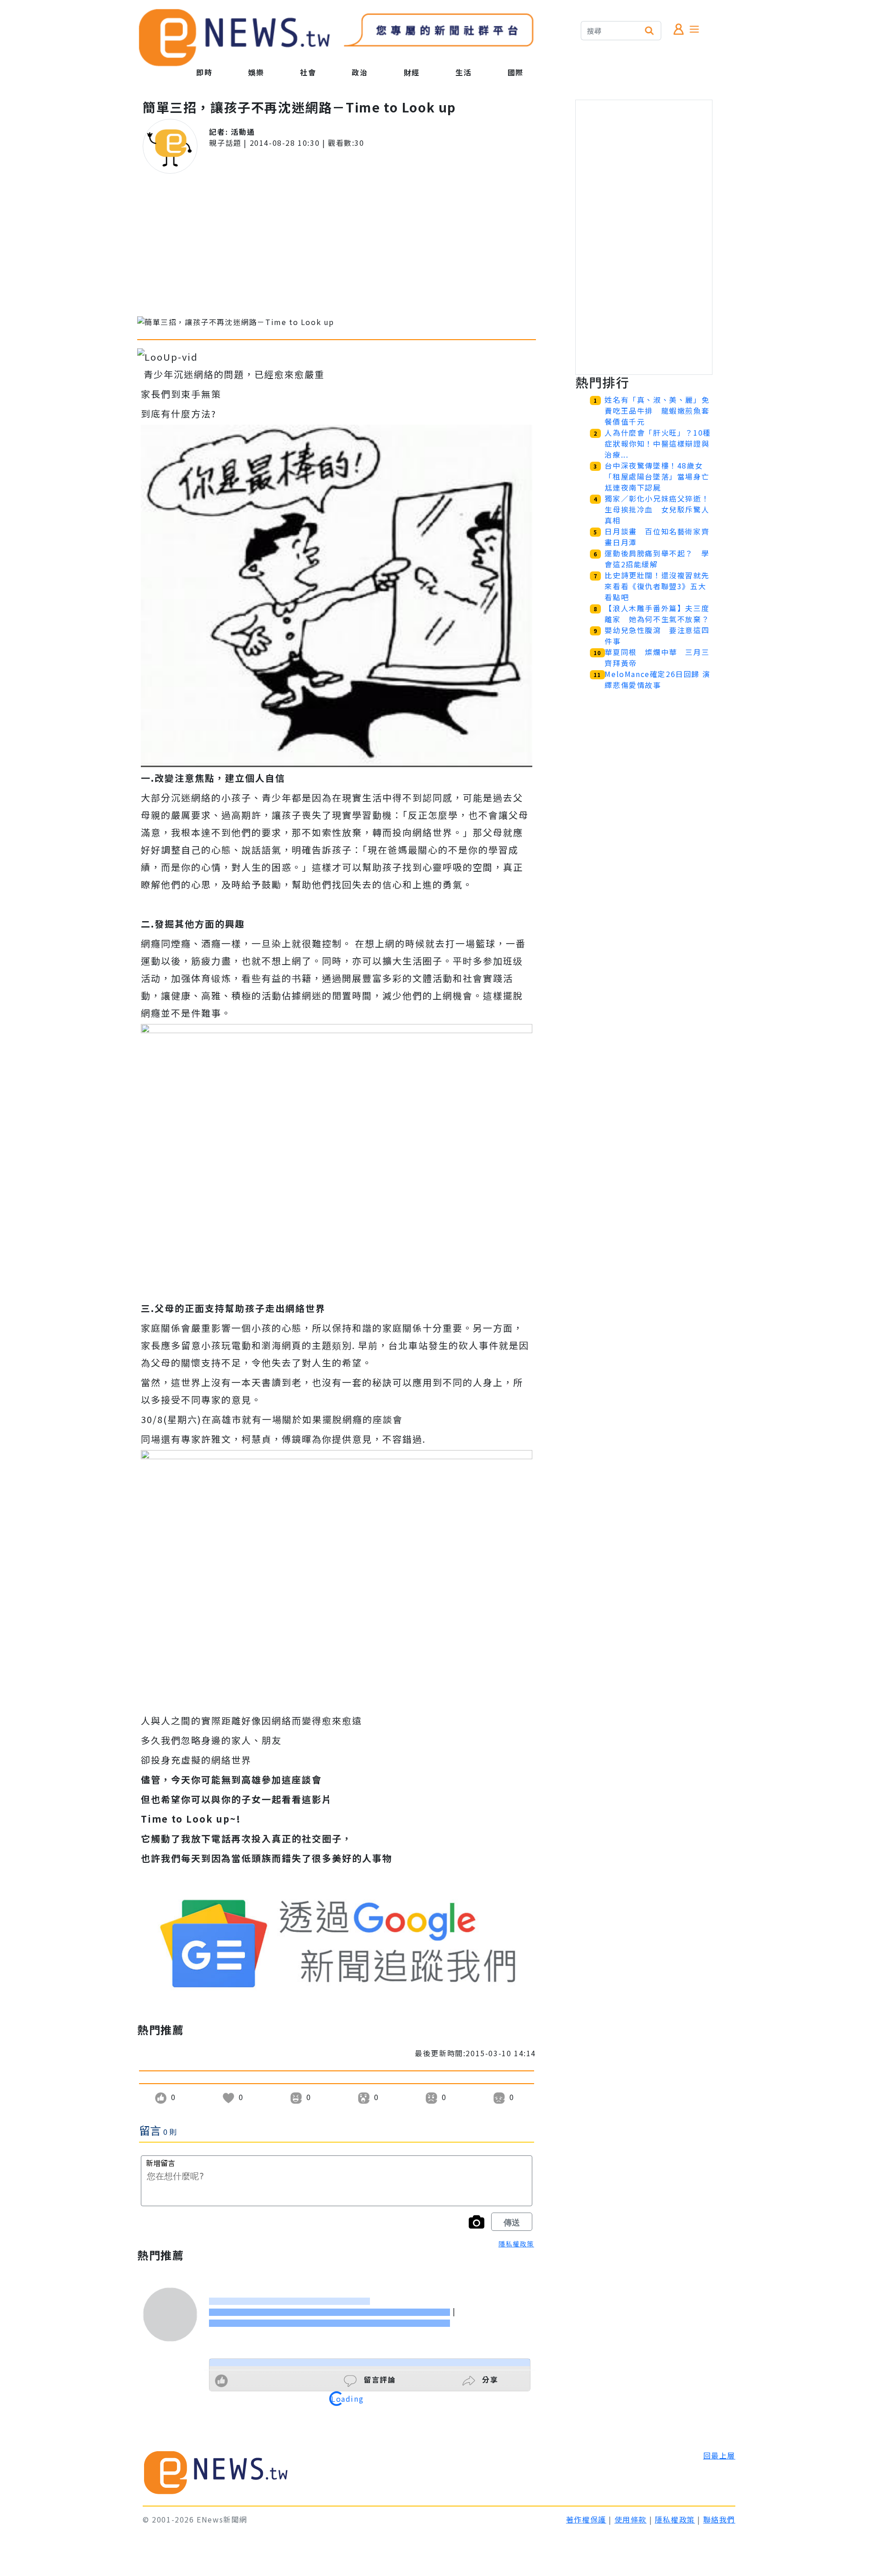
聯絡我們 (719, 2519)
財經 (412, 72)
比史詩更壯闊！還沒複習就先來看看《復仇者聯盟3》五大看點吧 (657, 586)
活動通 (243, 132)
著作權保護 (586, 2519)
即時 (204, 72)
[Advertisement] (337, 245)
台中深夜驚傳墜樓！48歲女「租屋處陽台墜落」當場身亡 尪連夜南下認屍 (661, 476)
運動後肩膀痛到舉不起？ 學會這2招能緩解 (657, 559)
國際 (516, 72)
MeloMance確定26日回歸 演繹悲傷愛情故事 (657, 679)
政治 (360, 72)
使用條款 (631, 2519)
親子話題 (225, 143)
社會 (308, 72)
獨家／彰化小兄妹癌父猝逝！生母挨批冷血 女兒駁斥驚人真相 (657, 509)
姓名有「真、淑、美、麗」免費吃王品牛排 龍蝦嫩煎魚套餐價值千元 (657, 411)
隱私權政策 (516, 2244)
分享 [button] (489, 2379)
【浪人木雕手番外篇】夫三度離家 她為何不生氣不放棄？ (657, 613)
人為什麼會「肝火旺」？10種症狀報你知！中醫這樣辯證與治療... (658, 443)
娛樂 (256, 72)
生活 (463, 72)
